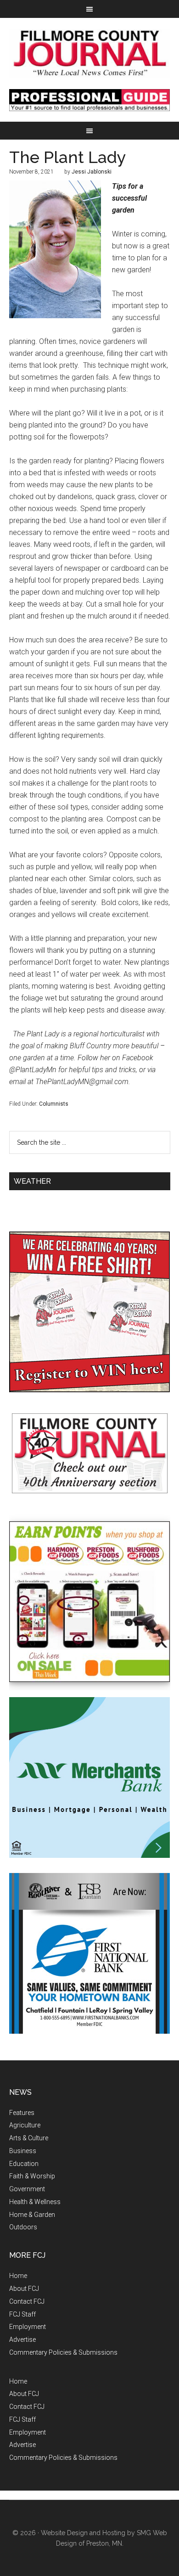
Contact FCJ (27, 2301)
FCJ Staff (22, 2314)
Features (22, 2113)
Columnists (54, 1104)
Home (18, 2276)
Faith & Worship (32, 2176)
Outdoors (23, 2227)
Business (23, 2151)
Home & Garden (32, 2215)
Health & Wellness (35, 2202)
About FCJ (24, 2289)
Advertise (22, 2340)
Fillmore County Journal (90, 53)
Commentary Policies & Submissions (63, 2352)
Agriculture (25, 2125)
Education (24, 2164)
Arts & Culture (29, 2138)
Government (27, 2189)
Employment (28, 2327)
